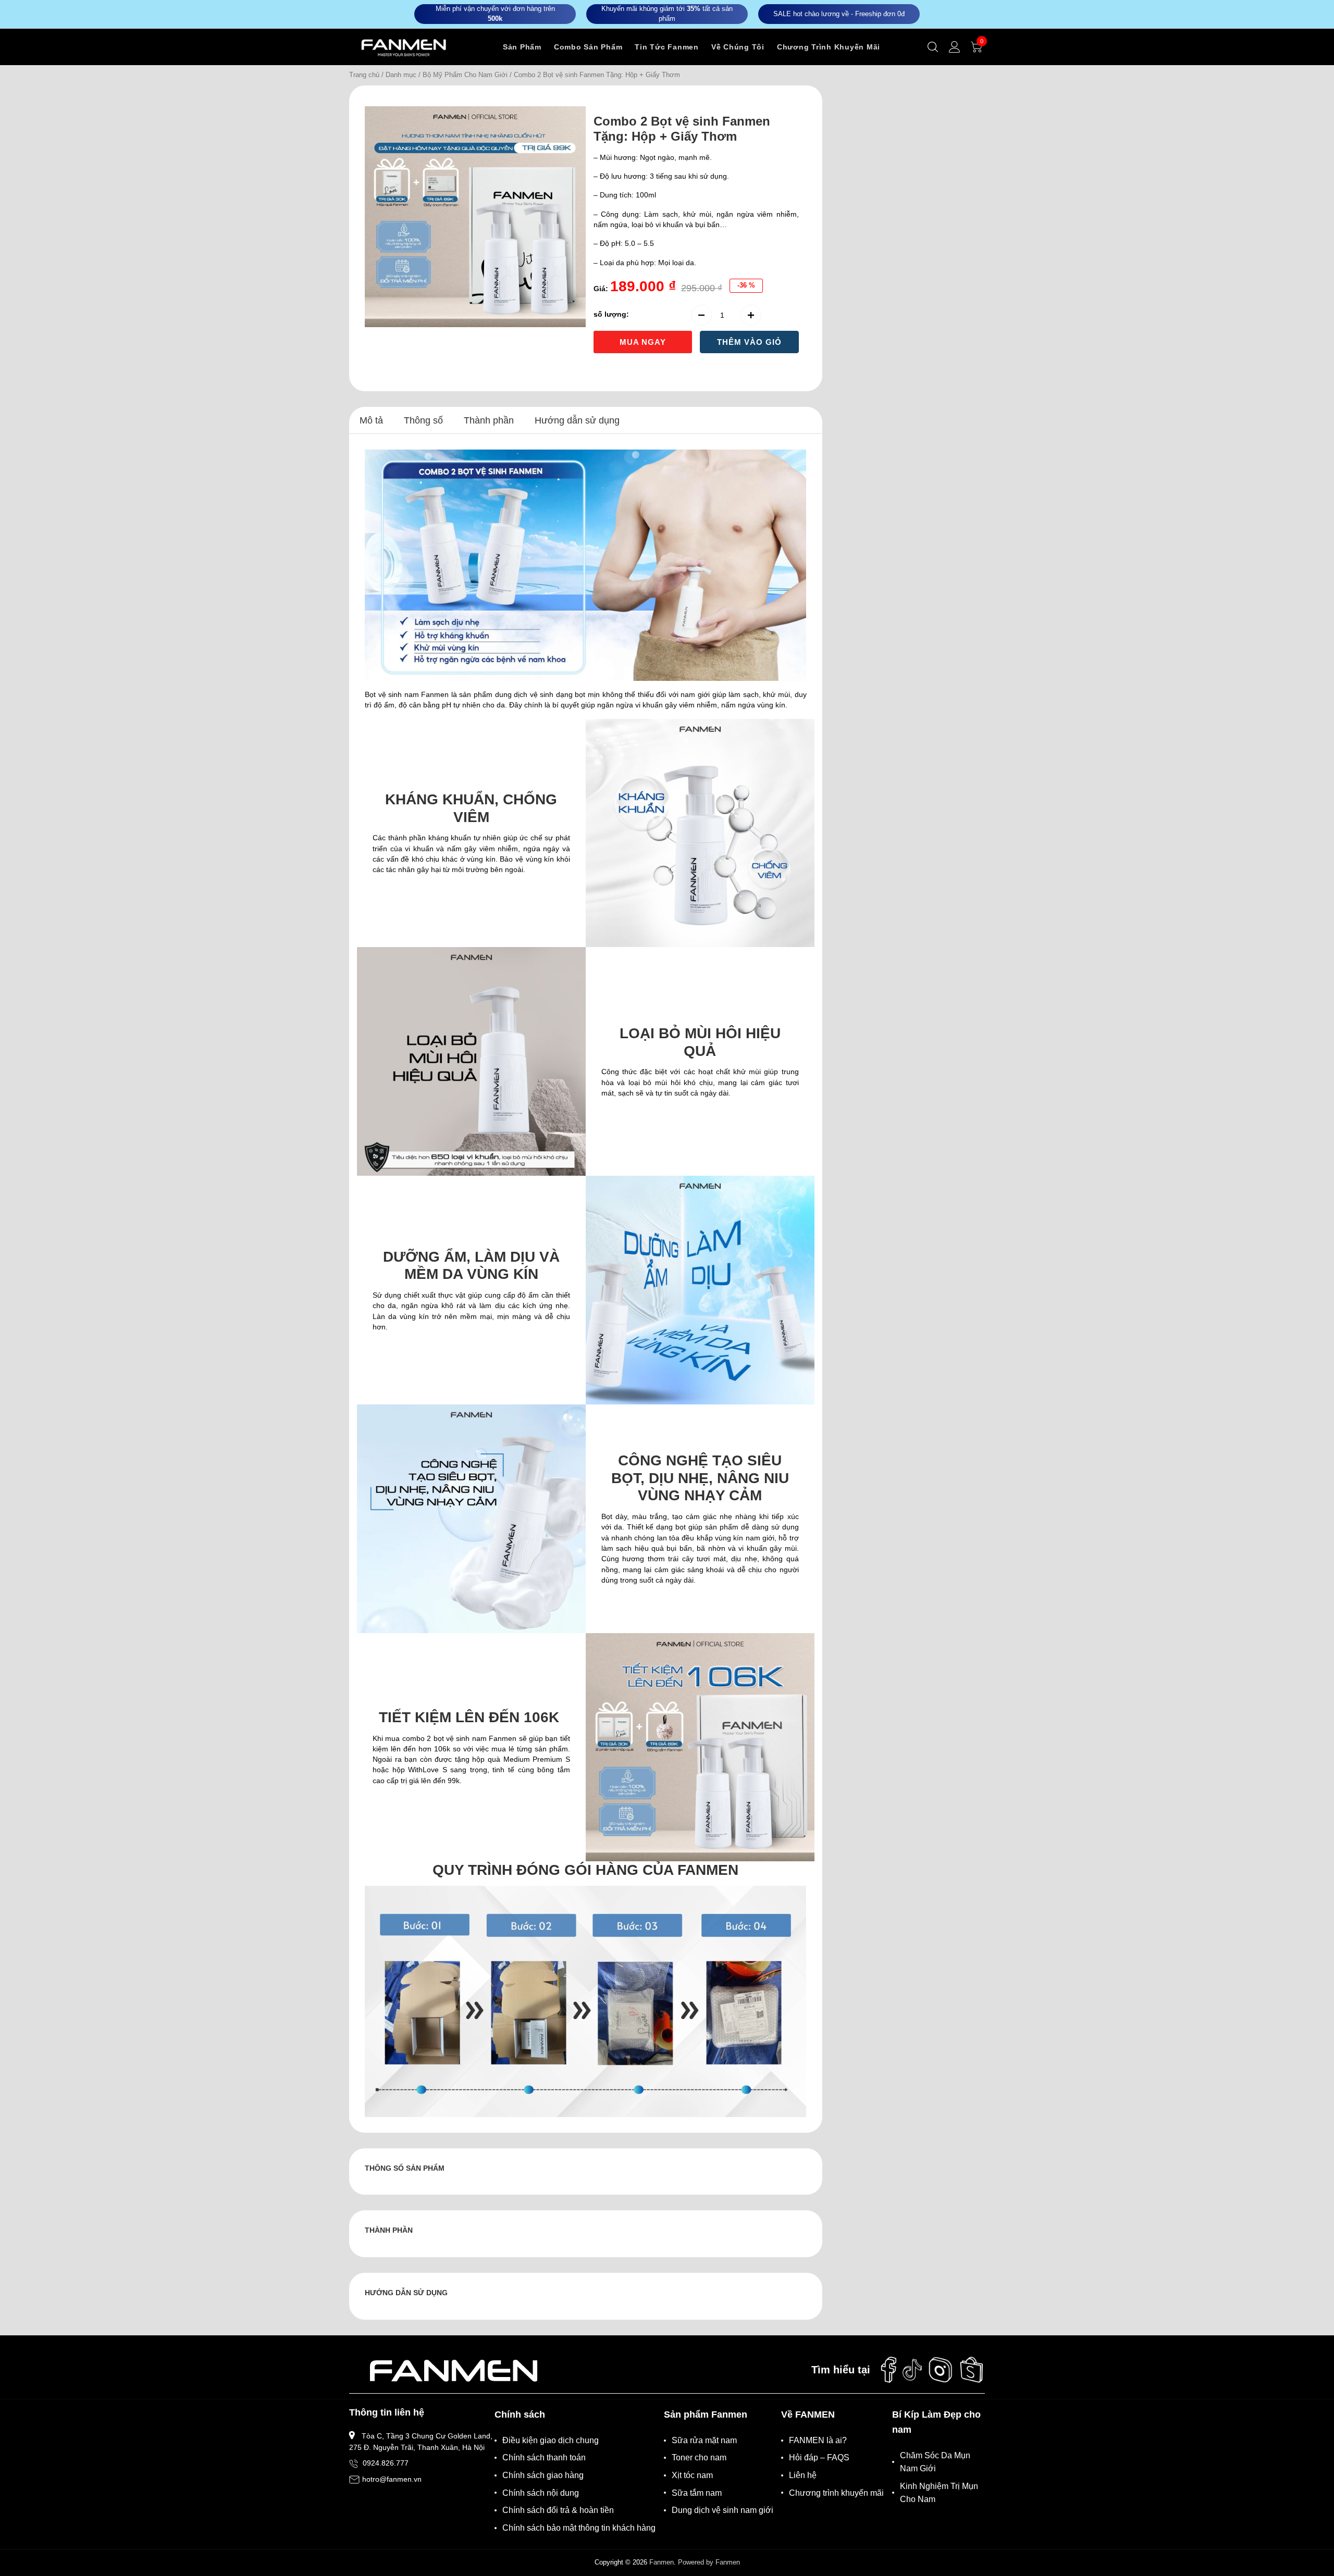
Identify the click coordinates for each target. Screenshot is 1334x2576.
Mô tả (371, 420)
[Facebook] (888, 2370)
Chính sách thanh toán (544, 2457)
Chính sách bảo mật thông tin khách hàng (579, 2528)
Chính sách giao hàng (543, 2475)
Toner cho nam (699, 2457)
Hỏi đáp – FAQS (819, 2457)
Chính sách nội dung (541, 2493)
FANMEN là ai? (818, 2440)
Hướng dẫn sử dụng (577, 420)
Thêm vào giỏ (749, 342)
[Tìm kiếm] (933, 47)
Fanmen (662, 2562)
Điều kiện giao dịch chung (551, 2440)
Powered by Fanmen (709, 2562)
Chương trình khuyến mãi (836, 2493)
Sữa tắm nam (697, 2493)
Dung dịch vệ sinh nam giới (722, 2510)
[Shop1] (453, 2370)
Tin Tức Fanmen (667, 47)
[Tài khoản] (955, 47)
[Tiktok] (912, 2370)
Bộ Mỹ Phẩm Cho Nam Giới (465, 75)
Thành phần (489, 420)
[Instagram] (941, 2370)
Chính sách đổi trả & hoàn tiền (558, 2510)
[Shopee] (972, 2370)
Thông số (423, 420)
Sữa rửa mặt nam (704, 2440)
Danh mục (401, 75)
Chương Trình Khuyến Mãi (829, 47)
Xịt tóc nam (692, 2475)
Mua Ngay (643, 342)
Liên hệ (803, 2475)
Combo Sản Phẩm (588, 47)
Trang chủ (364, 75)
